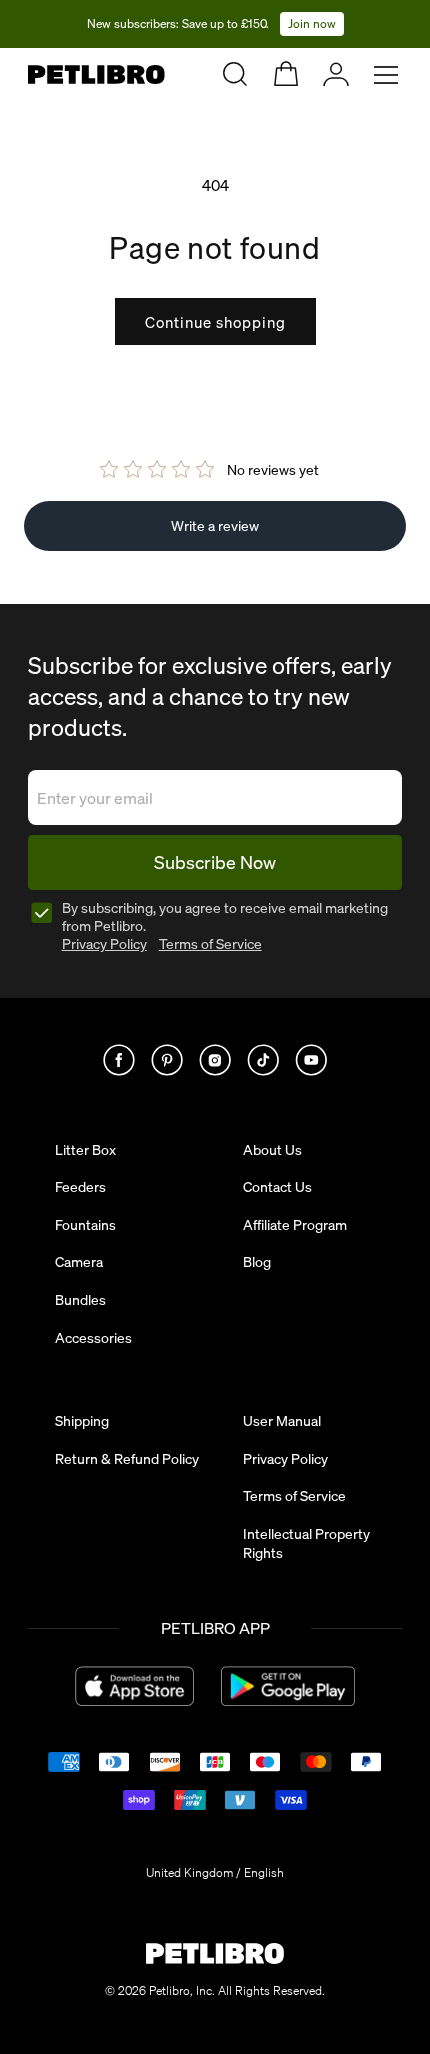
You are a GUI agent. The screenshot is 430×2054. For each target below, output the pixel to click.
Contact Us (277, 1187)
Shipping (82, 1421)
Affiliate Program (295, 1225)
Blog (257, 1262)
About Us (272, 1150)
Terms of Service (210, 944)
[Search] (235, 74)
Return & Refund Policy (127, 1459)
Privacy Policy (104, 944)
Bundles (80, 1300)
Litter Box (85, 1150)
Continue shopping (215, 322)
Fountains (85, 1225)
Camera (79, 1262)
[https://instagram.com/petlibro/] (215, 1060)
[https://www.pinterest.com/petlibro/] (167, 1060)
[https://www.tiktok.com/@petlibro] (263, 1060)
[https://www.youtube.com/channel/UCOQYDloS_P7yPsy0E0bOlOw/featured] (311, 1060)
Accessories (93, 1338)
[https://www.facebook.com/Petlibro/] (119, 1060)
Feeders (80, 1187)
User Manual (282, 1421)
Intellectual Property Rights (306, 1543)
